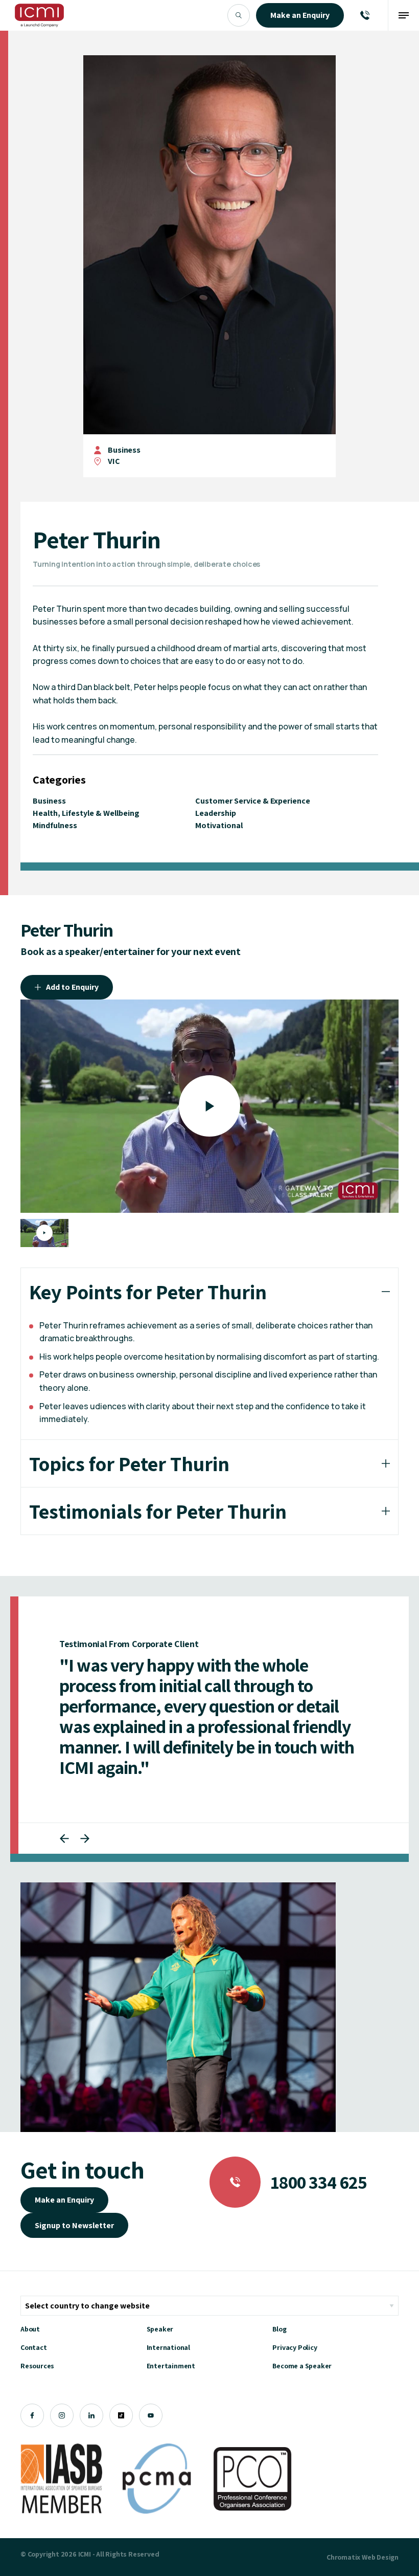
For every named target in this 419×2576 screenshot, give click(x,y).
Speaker (160, 2329)
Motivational (219, 825)
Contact (34, 2347)
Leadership (216, 813)
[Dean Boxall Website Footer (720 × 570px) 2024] (178, 2007)
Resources (37, 2366)
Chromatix (343, 2557)
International (168, 2347)
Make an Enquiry (64, 2200)
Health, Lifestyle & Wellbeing (86, 813)
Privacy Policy (295, 2347)
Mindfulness (55, 825)
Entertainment (171, 2366)
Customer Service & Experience (253, 801)
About (30, 2329)
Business (124, 450)
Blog (279, 2329)
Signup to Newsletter (74, 2225)
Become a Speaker (302, 2366)
